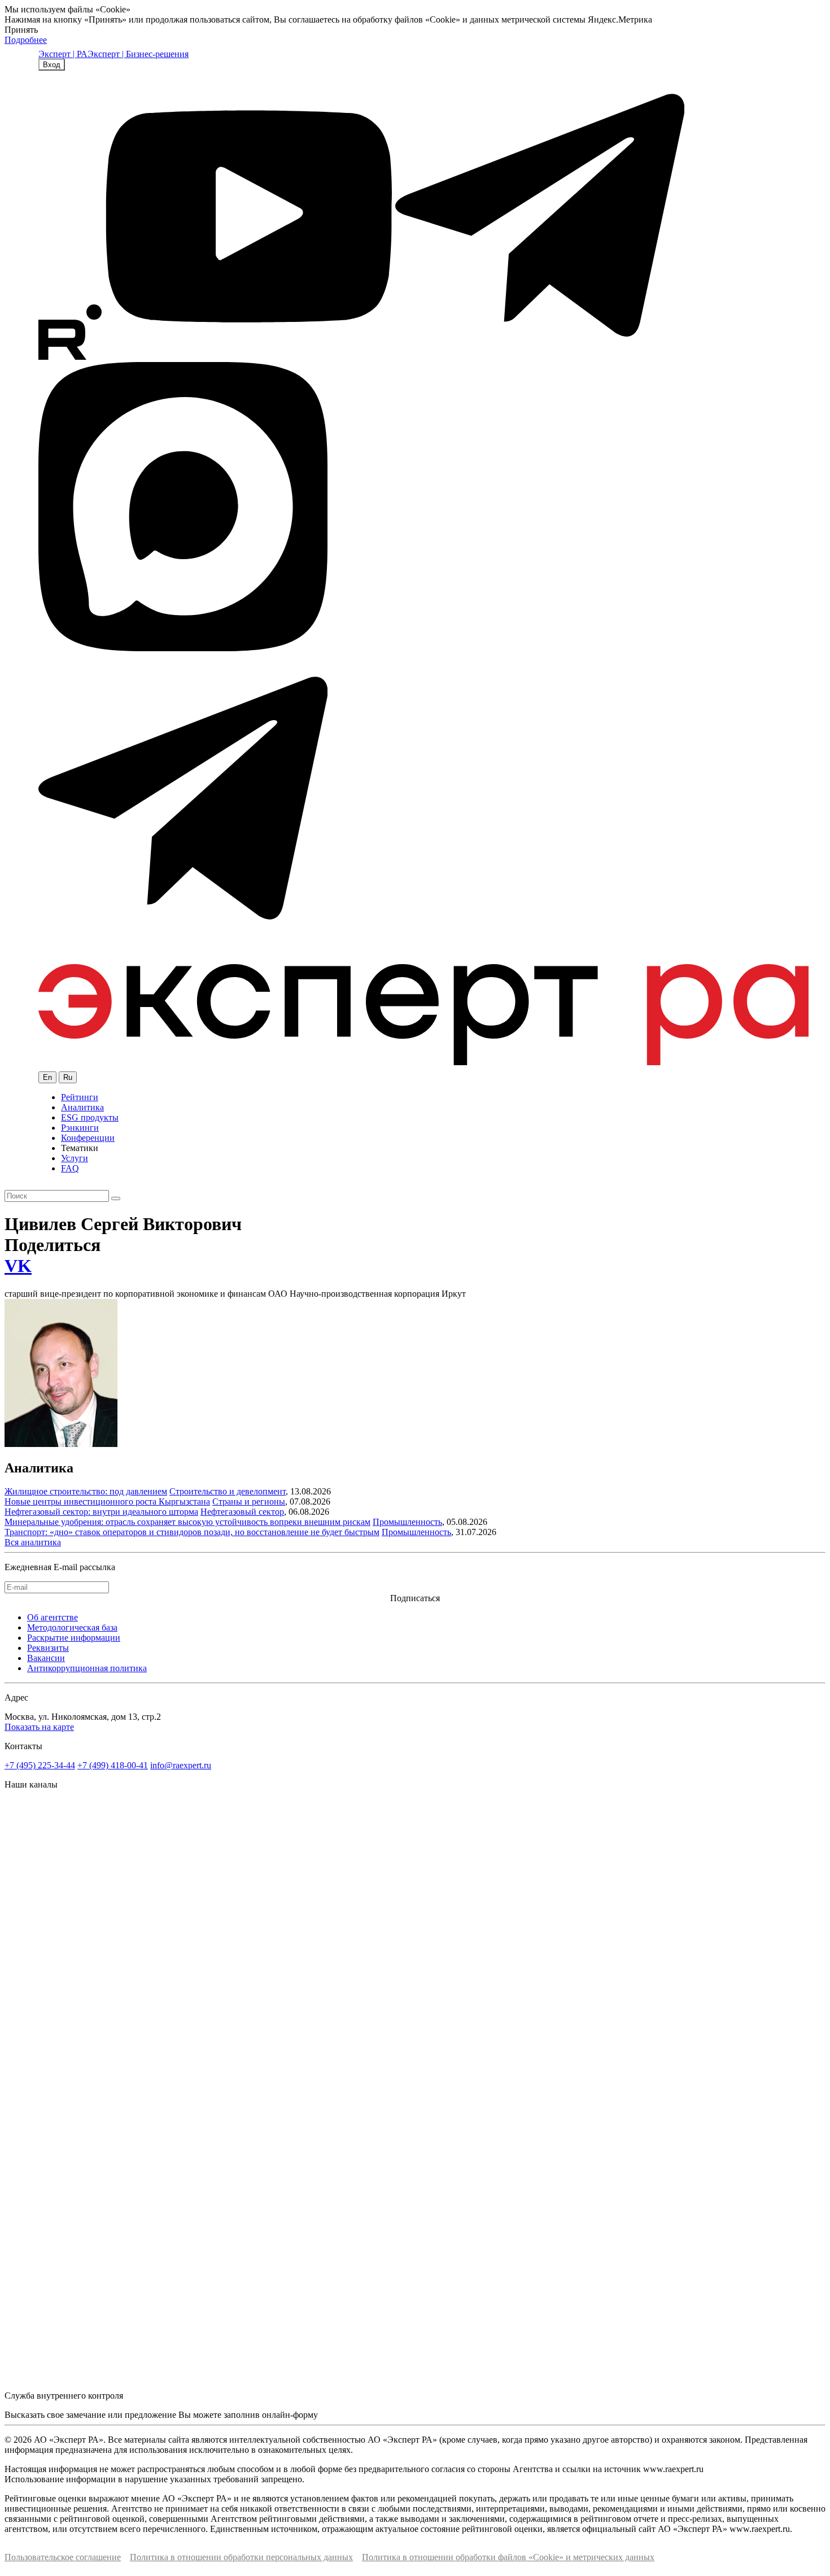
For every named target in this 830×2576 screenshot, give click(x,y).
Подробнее (26, 40)
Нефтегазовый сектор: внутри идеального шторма (101, 1512)
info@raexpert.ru (181, 1765)
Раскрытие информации (74, 1638)
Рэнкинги (80, 1128)
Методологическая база (72, 1627)
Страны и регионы (249, 1501)
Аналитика (82, 1107)
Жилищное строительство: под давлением (86, 1491)
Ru (68, 1077)
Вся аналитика (33, 1542)
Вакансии (46, 1658)
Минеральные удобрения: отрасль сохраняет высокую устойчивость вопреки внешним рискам (187, 1522)
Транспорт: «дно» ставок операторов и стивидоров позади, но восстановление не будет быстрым (192, 1532)
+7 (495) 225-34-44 (40, 1765)
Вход (52, 65)
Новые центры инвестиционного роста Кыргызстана (107, 1501)
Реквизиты (48, 1648)
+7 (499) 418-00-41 (113, 1765)
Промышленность (407, 1522)
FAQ (70, 1168)
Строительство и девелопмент (228, 1491)
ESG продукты (90, 1117)
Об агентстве (53, 1617)
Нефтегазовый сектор (242, 1512)
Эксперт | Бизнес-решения (138, 54)
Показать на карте (39, 1727)
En (47, 1077)
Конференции (88, 1138)
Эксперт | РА (63, 54)
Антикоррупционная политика (87, 1668)
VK (18, 1266)
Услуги (75, 1158)
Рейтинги (80, 1097)
